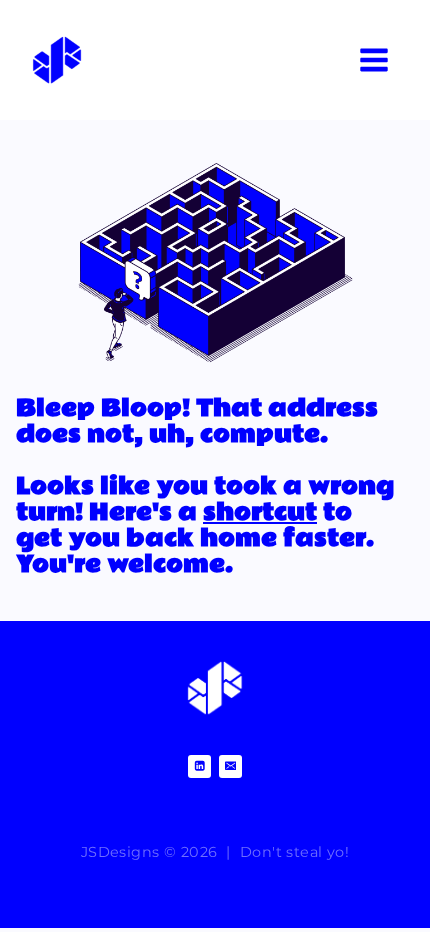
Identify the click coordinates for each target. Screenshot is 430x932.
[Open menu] (373, 59)
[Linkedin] (199, 766)
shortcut (260, 512)
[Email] (230, 766)
